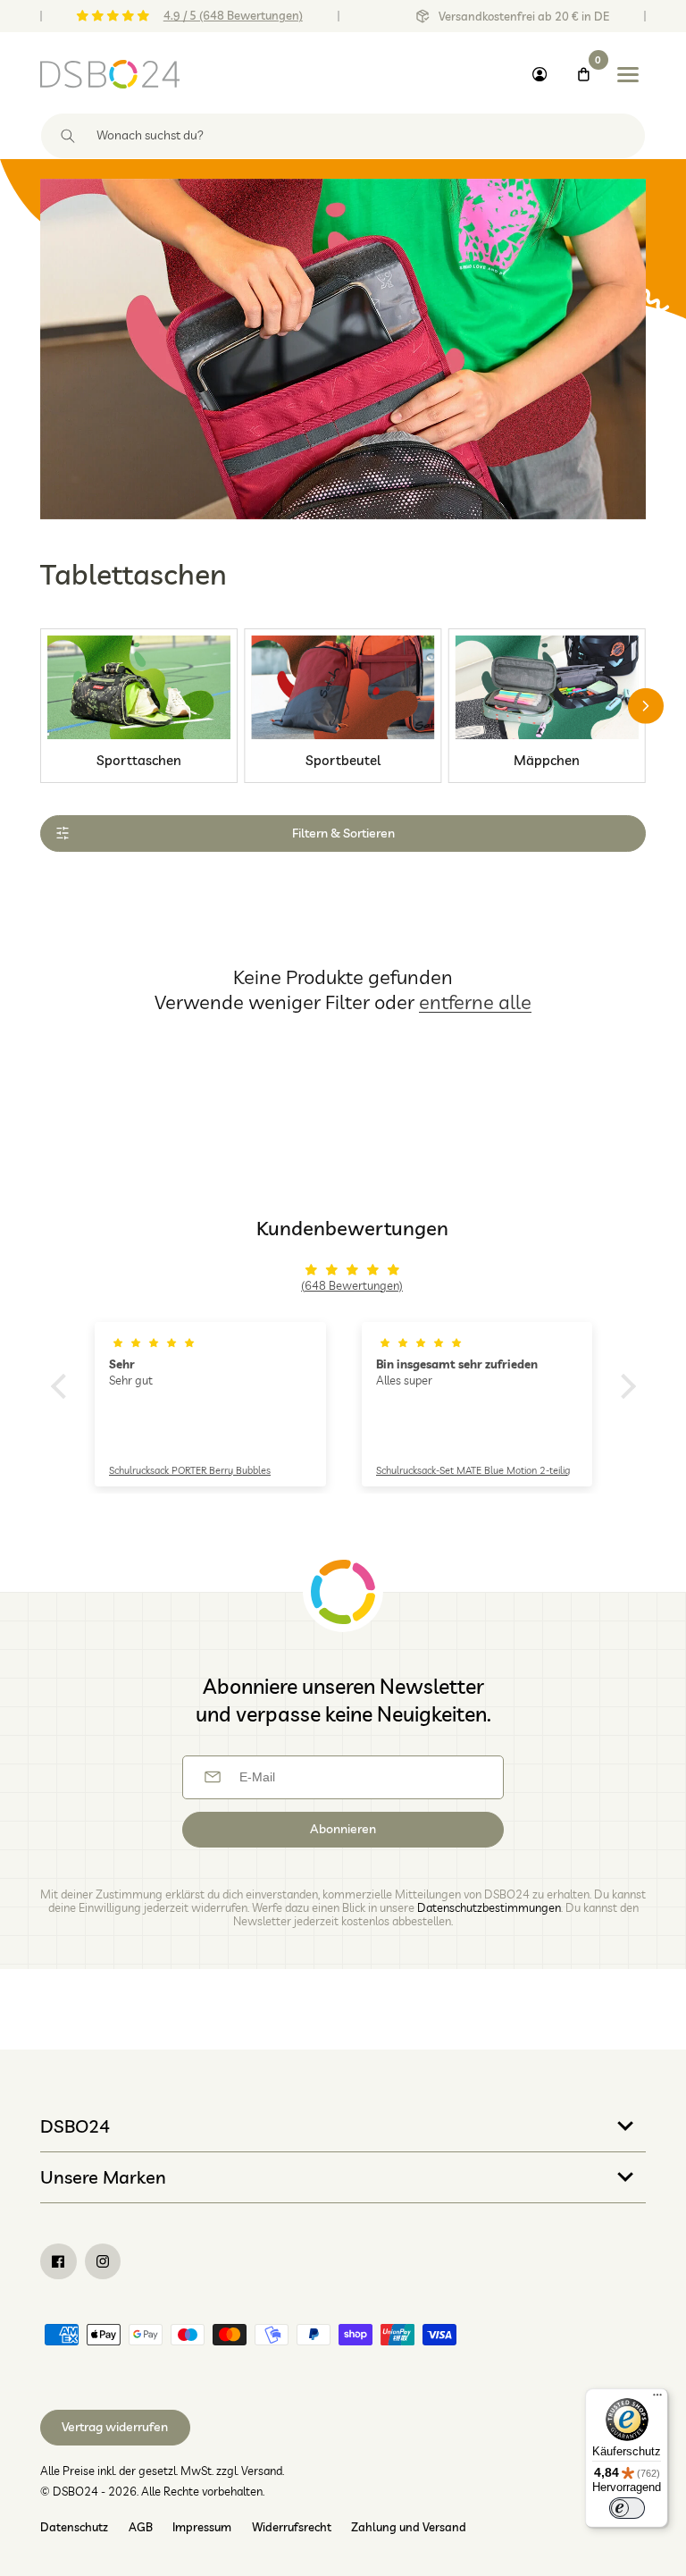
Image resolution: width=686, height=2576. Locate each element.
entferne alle (475, 1002)
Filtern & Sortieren (343, 833)
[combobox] (343, 136)
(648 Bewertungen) (352, 1285)
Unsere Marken (103, 2177)
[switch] (627, 2508)
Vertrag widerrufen (115, 2427)
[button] (63, 1386)
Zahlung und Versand (409, 2527)
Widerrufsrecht (292, 2527)
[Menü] (657, 2399)
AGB (141, 2527)
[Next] (646, 706)
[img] (352, 1270)
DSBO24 (75, 2126)
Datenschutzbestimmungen (489, 1907)
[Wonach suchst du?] (68, 136)
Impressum (202, 2527)
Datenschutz (74, 2527)
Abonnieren (343, 1829)
